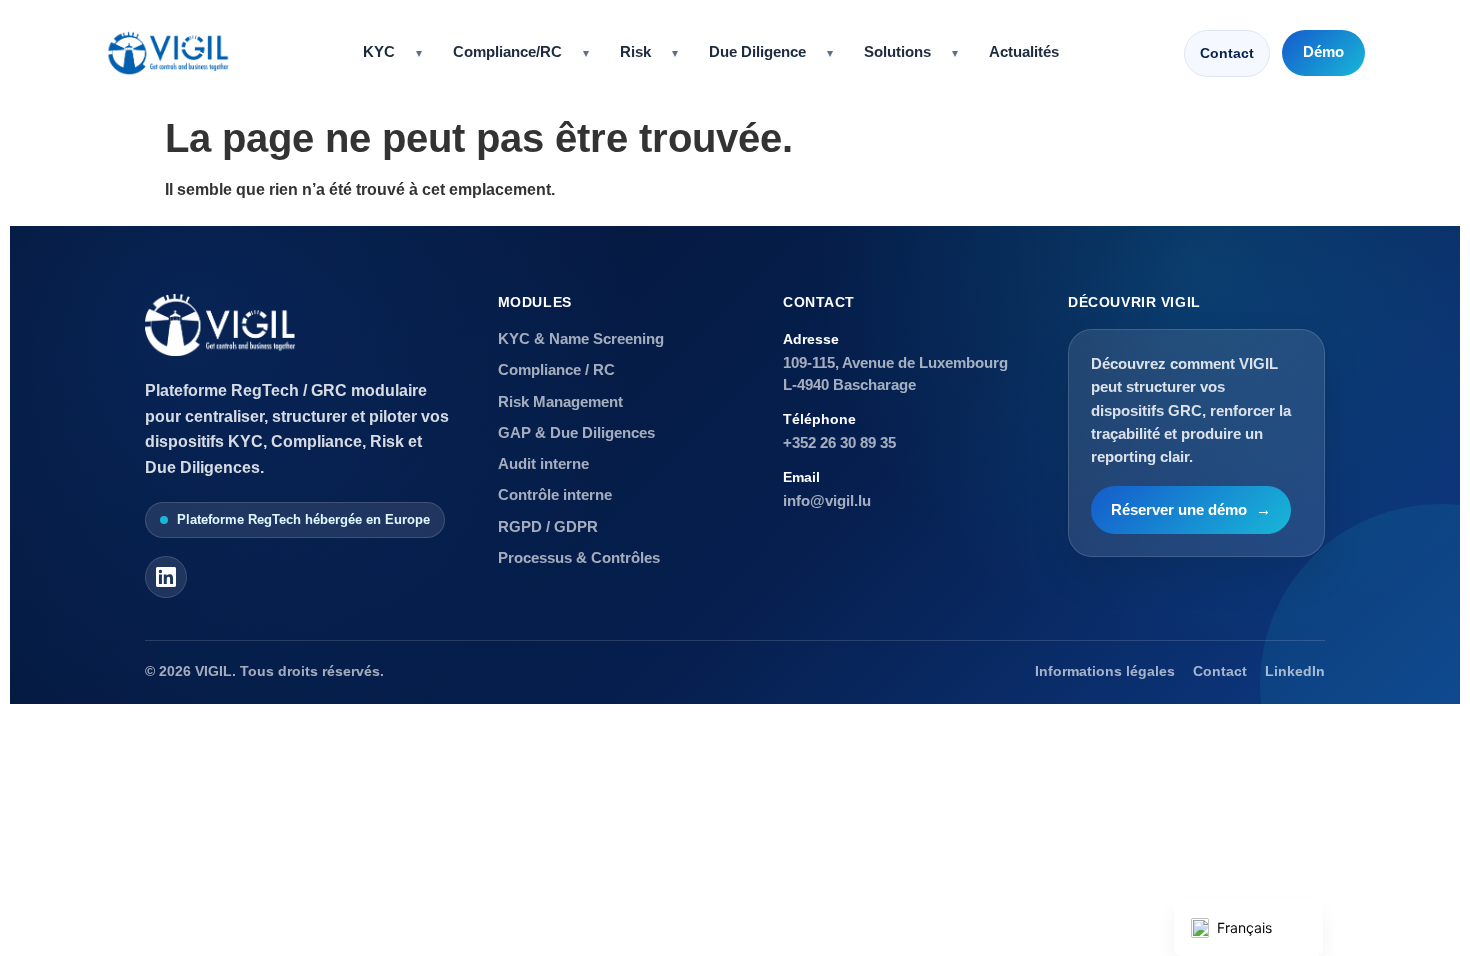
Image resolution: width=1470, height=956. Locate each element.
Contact (1227, 53)
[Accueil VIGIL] (168, 53)
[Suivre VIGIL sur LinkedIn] (166, 577)
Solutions (897, 52)
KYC (379, 52)
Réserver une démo (1191, 510)
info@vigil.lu (827, 500)
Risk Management (560, 401)
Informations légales (1105, 671)
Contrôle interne (555, 494)
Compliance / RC (556, 369)
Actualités (1024, 52)
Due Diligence (757, 52)
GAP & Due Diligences (576, 432)
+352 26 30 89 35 (839, 442)
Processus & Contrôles (579, 557)
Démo (1323, 52)
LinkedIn (1295, 671)
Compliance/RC (507, 52)
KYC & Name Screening (581, 338)
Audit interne (543, 463)
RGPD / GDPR (548, 526)
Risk (635, 52)
